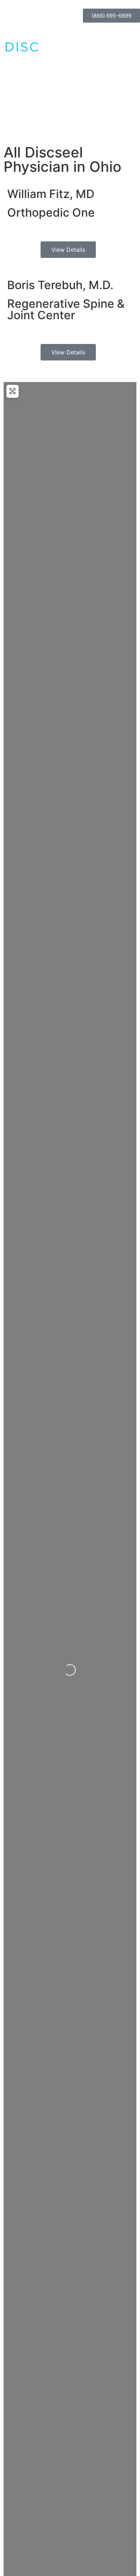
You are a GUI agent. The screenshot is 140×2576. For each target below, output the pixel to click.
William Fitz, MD (51, 194)
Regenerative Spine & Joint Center (66, 309)
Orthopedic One (51, 213)
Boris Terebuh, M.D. (60, 285)
